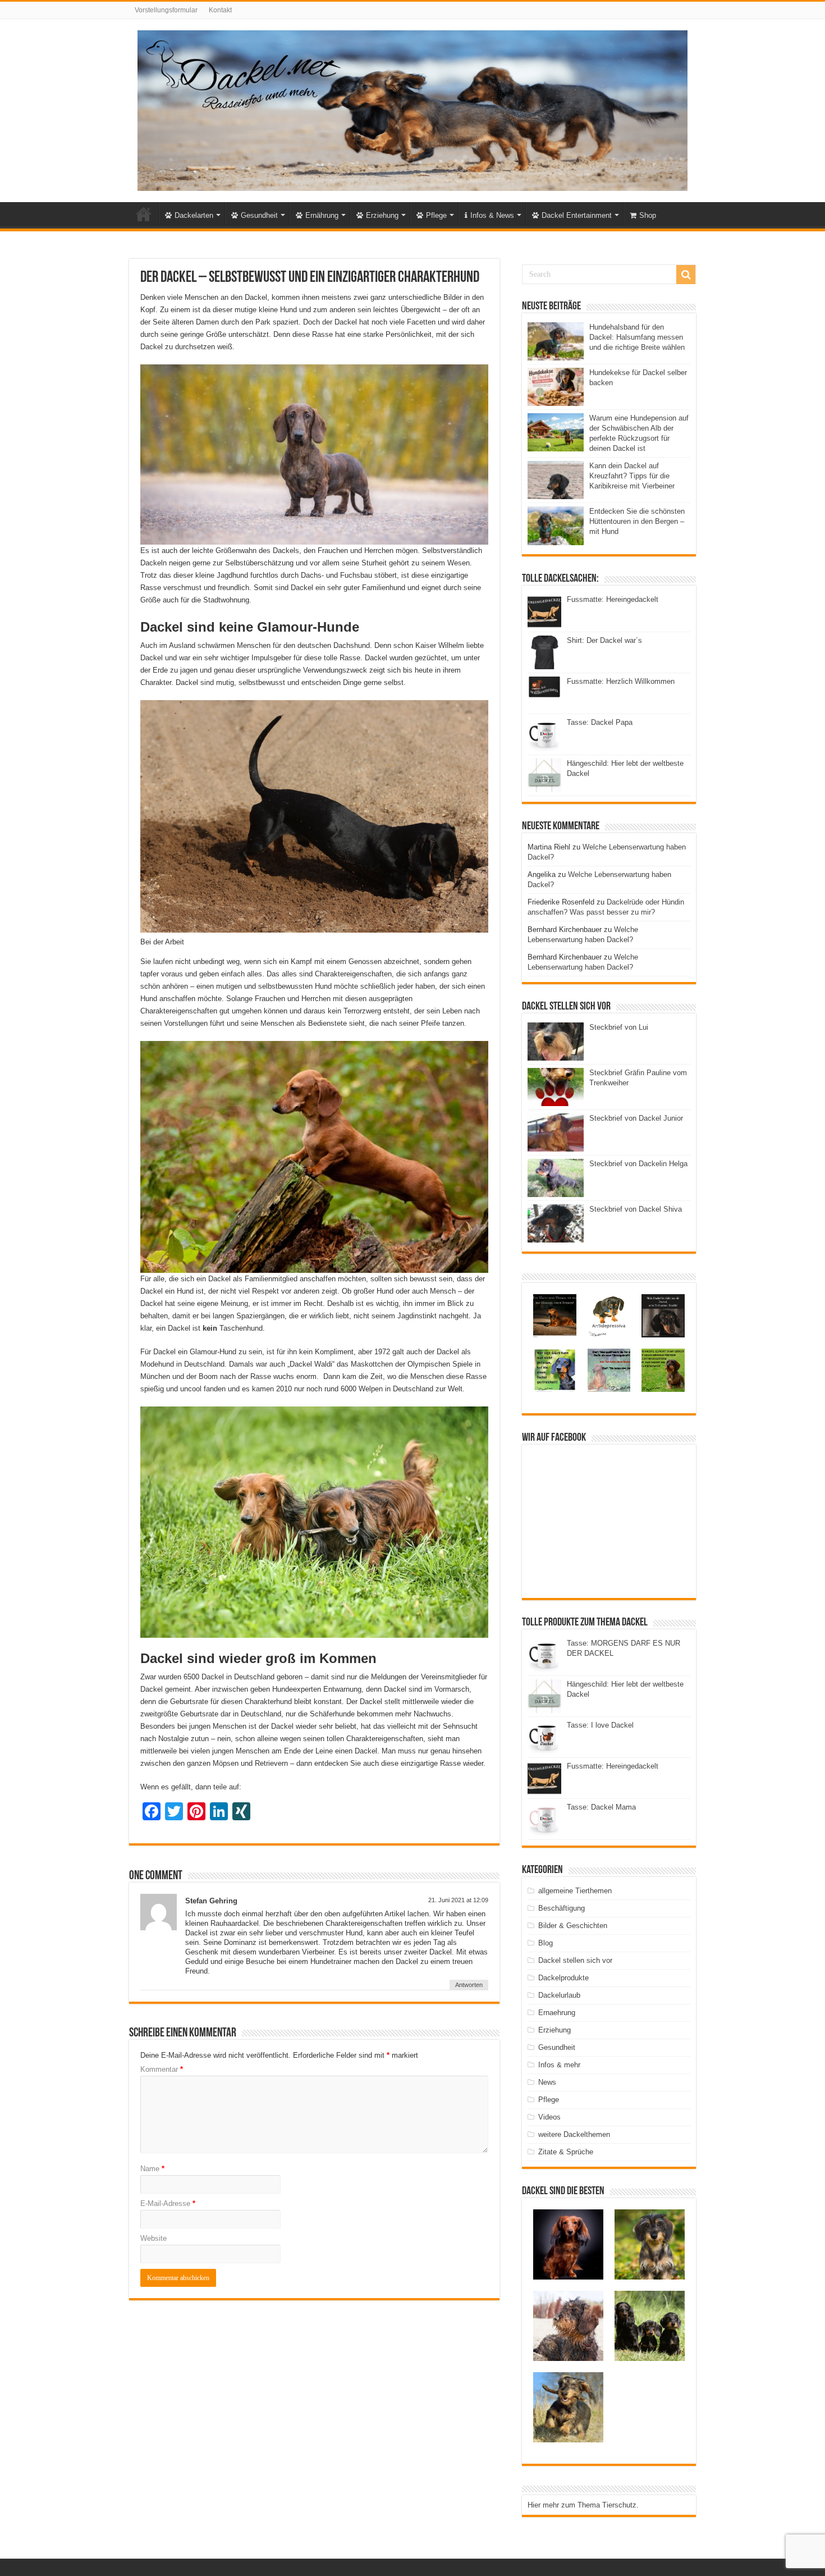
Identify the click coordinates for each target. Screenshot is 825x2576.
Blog (546, 1943)
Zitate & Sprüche (566, 2152)
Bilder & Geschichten (573, 1926)
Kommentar (162, 2069)
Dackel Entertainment (577, 215)
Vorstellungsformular (166, 10)
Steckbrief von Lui (619, 1027)
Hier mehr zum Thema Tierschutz (582, 2505)
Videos (549, 2117)
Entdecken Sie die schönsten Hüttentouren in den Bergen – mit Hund (637, 521)
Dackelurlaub (559, 1995)
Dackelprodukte (563, 1978)
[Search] (686, 275)
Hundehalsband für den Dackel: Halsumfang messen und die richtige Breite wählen (637, 337)
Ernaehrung (557, 2013)
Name (152, 2169)
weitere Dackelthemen (574, 2134)
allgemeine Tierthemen (575, 1891)
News (547, 2082)
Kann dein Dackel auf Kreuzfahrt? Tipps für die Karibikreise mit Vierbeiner (632, 476)
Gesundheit (259, 215)
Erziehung (382, 215)
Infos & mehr (559, 2065)
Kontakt (220, 10)
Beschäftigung (562, 1908)
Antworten (469, 1985)
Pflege (436, 215)
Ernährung (322, 215)
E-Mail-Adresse (168, 2203)
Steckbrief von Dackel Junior (636, 1118)
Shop (648, 215)
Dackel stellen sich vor (575, 1960)
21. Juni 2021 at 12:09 (458, 1900)
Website (153, 2238)
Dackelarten (194, 215)
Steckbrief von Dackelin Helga (638, 1164)
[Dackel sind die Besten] (412, 108)
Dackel (144, 214)
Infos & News (492, 215)
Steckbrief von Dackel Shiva (636, 1209)
